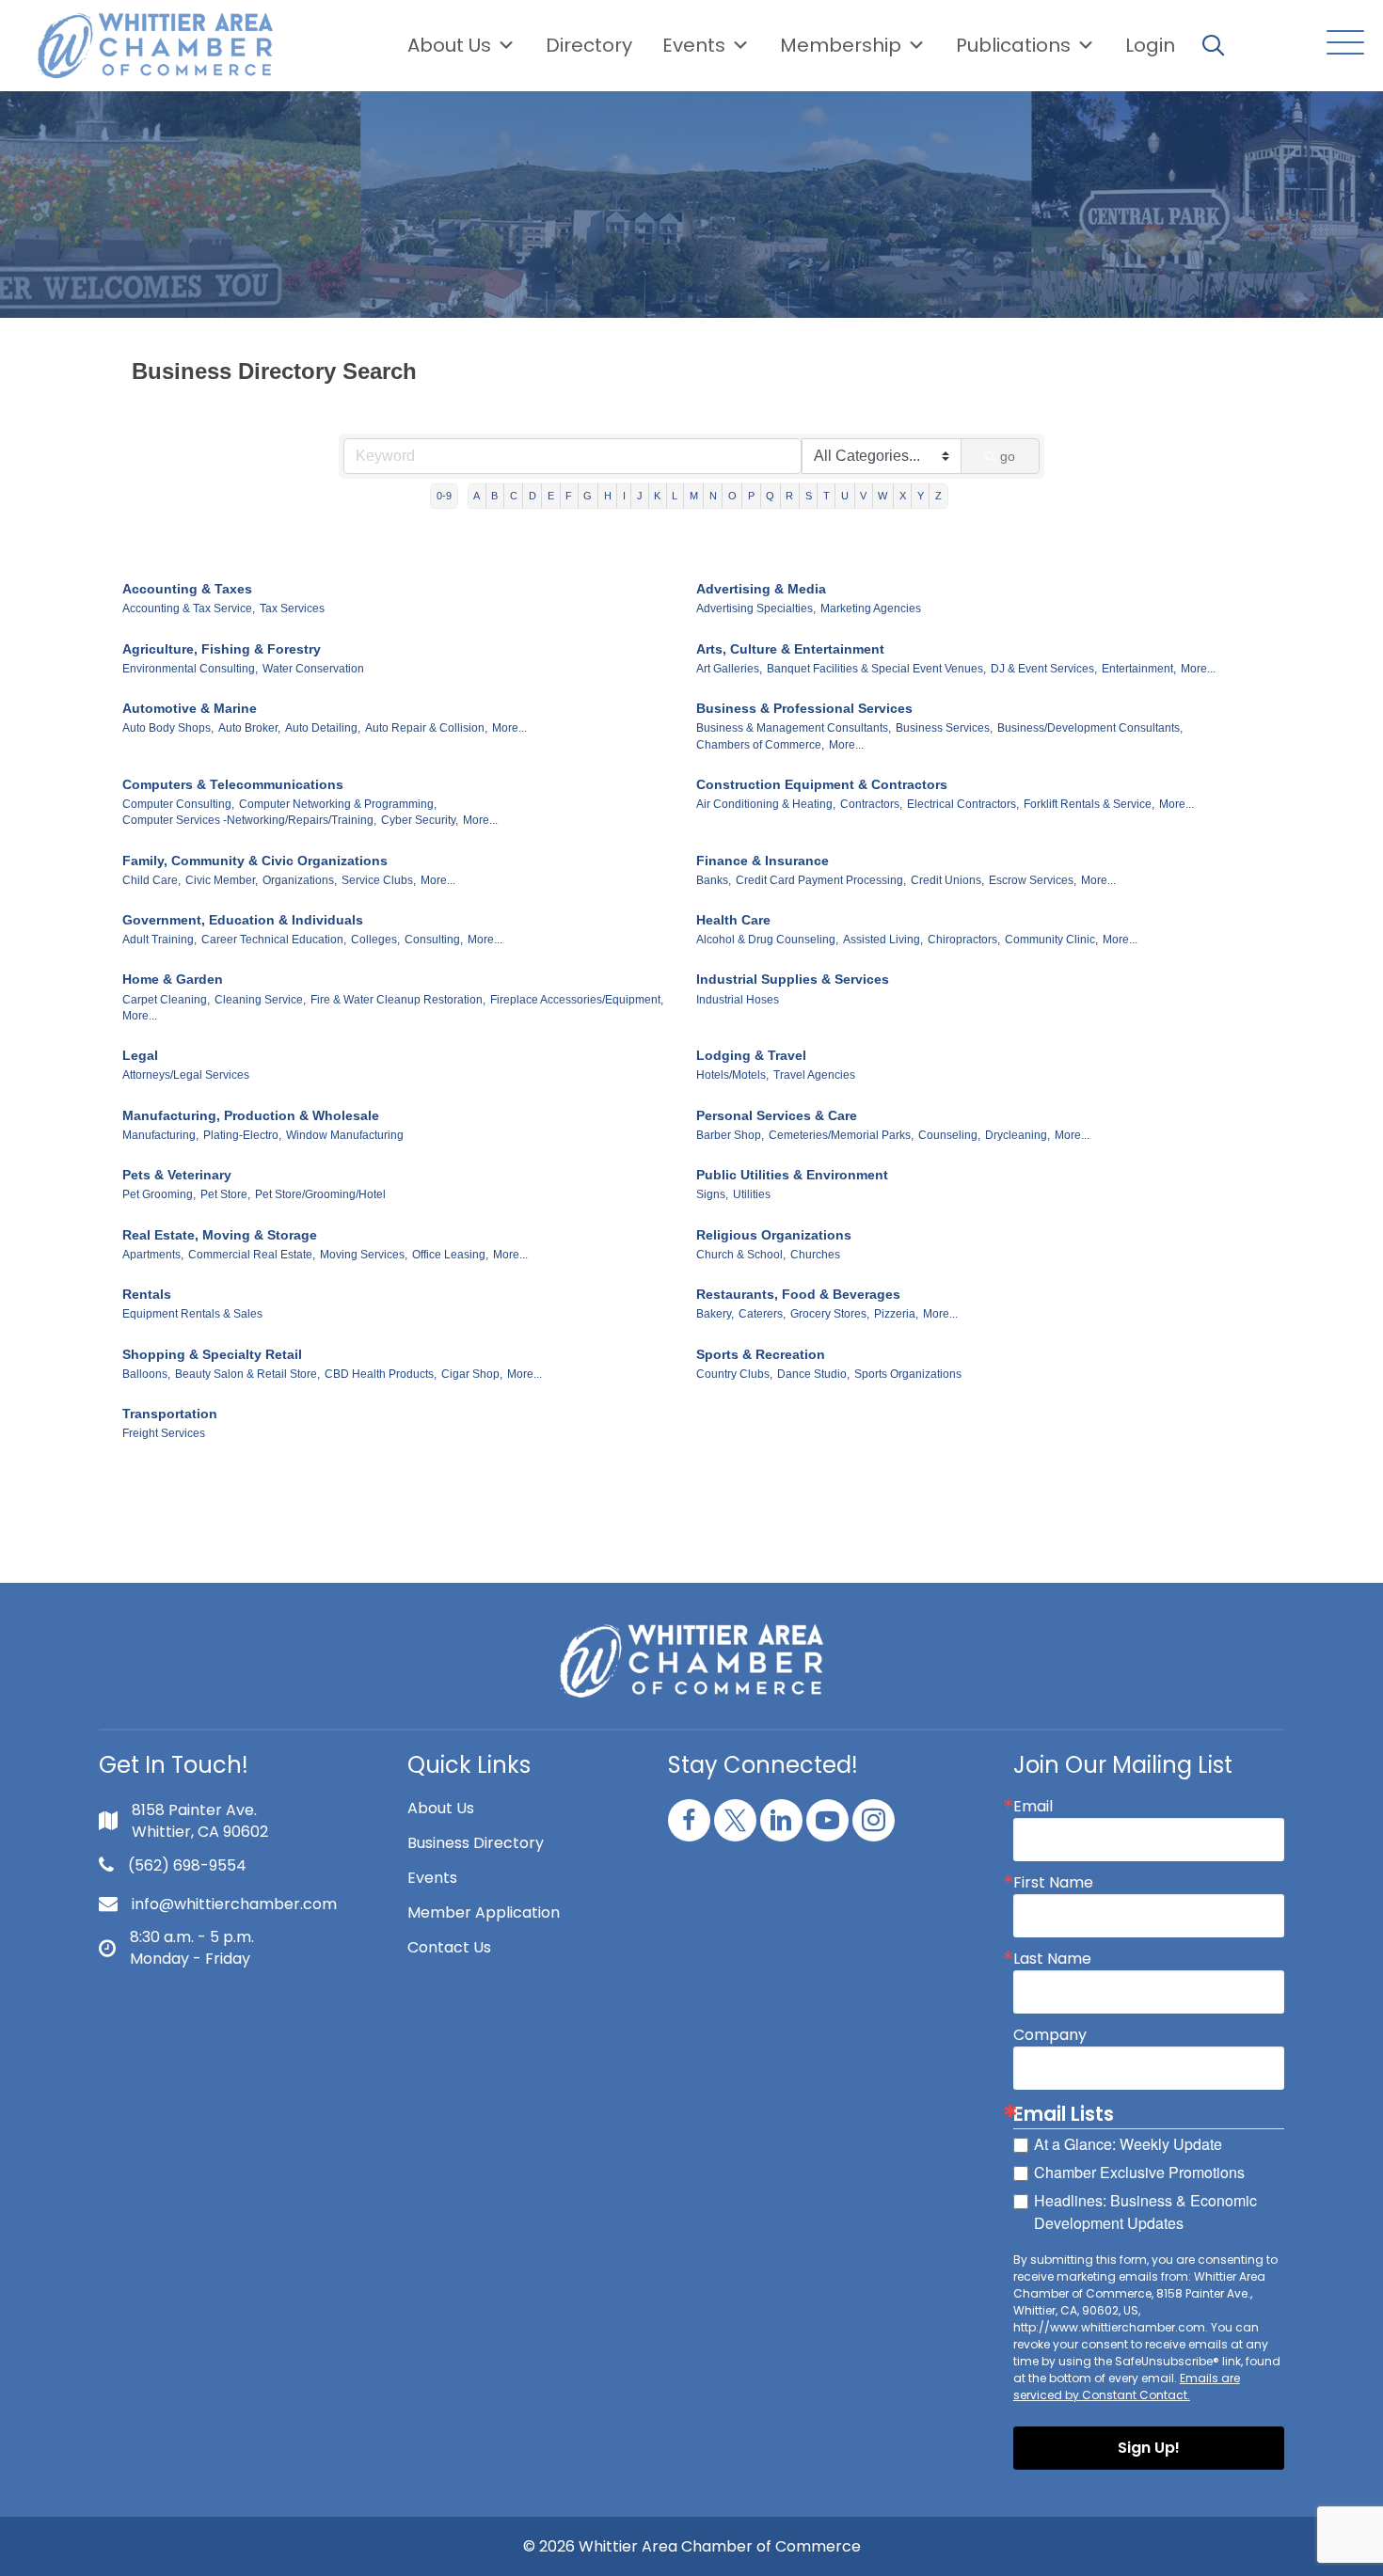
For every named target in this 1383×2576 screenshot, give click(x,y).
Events (432, 1878)
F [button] (569, 496)
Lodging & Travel (751, 1055)
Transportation (170, 1414)
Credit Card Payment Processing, (821, 880)
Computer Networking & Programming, (338, 804)
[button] (1341, 44)
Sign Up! (1149, 2448)
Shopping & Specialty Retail (212, 1354)
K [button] (657, 496)
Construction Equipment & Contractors (822, 784)
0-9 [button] (444, 496)
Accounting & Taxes (187, 589)
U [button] (845, 496)
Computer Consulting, (178, 804)
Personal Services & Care (777, 1115)
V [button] (863, 496)
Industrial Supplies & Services (793, 979)
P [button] (751, 496)
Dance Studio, (813, 1374)
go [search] (1008, 456)
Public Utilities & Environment (792, 1175)
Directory (589, 45)
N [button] (713, 496)
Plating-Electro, (242, 1135)
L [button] (675, 496)
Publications (1013, 45)
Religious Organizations (774, 1235)
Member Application (484, 1912)
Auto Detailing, (323, 728)
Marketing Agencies (871, 608)
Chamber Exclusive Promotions (1139, 2172)
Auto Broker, (249, 728)
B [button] (494, 496)
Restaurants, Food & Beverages (798, 1294)
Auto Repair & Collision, (426, 728)
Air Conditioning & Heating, (766, 804)
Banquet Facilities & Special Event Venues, (876, 669)
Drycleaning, (1017, 1135)
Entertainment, (1139, 669)
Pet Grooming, (159, 1194)
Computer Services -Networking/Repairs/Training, (249, 820)
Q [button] (770, 496)
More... (1198, 669)
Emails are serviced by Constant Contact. (1127, 2386)
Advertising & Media (761, 589)
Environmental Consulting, (190, 669)
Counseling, (949, 1135)
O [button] (732, 496)
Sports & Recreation (761, 1354)
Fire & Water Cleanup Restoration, (398, 1000)
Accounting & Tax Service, (189, 608)
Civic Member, (222, 880)
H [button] (608, 496)
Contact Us (449, 1947)
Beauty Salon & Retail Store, (247, 1374)
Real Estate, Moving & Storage (220, 1235)
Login (1150, 45)
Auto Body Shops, (168, 728)
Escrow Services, (1033, 880)
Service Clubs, (379, 880)
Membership (841, 45)
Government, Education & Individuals (243, 920)
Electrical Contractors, (963, 804)
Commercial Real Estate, (252, 1255)
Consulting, (434, 940)
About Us (449, 45)
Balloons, (146, 1374)
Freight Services (164, 1433)
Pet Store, (225, 1194)
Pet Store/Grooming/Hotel (320, 1194)
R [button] (789, 496)
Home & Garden (173, 979)
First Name (1053, 1883)
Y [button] (921, 496)
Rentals (147, 1294)
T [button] (827, 496)
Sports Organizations (908, 1374)
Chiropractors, (964, 940)
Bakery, (715, 1314)
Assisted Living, (883, 940)
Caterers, (762, 1314)
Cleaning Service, (260, 1000)
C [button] (514, 496)
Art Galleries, (729, 669)
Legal (140, 1055)
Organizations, (300, 880)
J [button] (640, 496)
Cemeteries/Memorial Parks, (841, 1135)
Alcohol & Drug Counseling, (767, 940)
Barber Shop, (730, 1135)
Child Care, (151, 880)
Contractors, (871, 804)
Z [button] (938, 496)
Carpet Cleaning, (166, 1000)
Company (1050, 2035)
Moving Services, (364, 1255)
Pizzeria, (896, 1314)
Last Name (1052, 1959)
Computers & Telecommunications (233, 784)
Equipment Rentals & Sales (192, 1314)
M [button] (694, 496)
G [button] (588, 496)
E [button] (551, 496)
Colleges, (375, 940)
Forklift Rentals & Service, (1089, 804)
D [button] (533, 496)
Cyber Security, (420, 820)
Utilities (752, 1194)
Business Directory (476, 1843)
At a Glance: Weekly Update (1128, 2144)
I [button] (624, 496)
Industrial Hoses (738, 1000)
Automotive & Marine (190, 708)
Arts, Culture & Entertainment (790, 649)
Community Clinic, (1051, 940)
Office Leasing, (450, 1255)
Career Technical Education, (274, 940)
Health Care (733, 920)
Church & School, (741, 1255)
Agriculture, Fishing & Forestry (222, 649)
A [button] (477, 496)
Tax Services (292, 608)
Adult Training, (159, 940)
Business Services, (944, 728)
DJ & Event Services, (1044, 669)
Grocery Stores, (830, 1314)
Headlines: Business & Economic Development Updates (1145, 2212)
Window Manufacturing (345, 1135)
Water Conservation (313, 669)
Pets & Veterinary (177, 1175)
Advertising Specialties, (756, 608)
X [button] (903, 496)
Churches (815, 1255)
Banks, (714, 880)
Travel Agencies (814, 1075)
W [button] (882, 496)
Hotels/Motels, (732, 1075)
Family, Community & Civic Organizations (255, 861)
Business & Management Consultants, (794, 728)
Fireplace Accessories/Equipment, (577, 1000)
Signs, (712, 1194)
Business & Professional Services (804, 708)
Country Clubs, (734, 1374)
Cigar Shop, (472, 1374)
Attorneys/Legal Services (186, 1075)
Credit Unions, (947, 880)
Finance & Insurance (763, 861)
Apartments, (153, 1255)
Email (1033, 1807)
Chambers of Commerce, (760, 745)
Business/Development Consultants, (1090, 728)
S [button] (809, 496)
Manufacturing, (160, 1135)
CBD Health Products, (381, 1374)
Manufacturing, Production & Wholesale (251, 1115)
